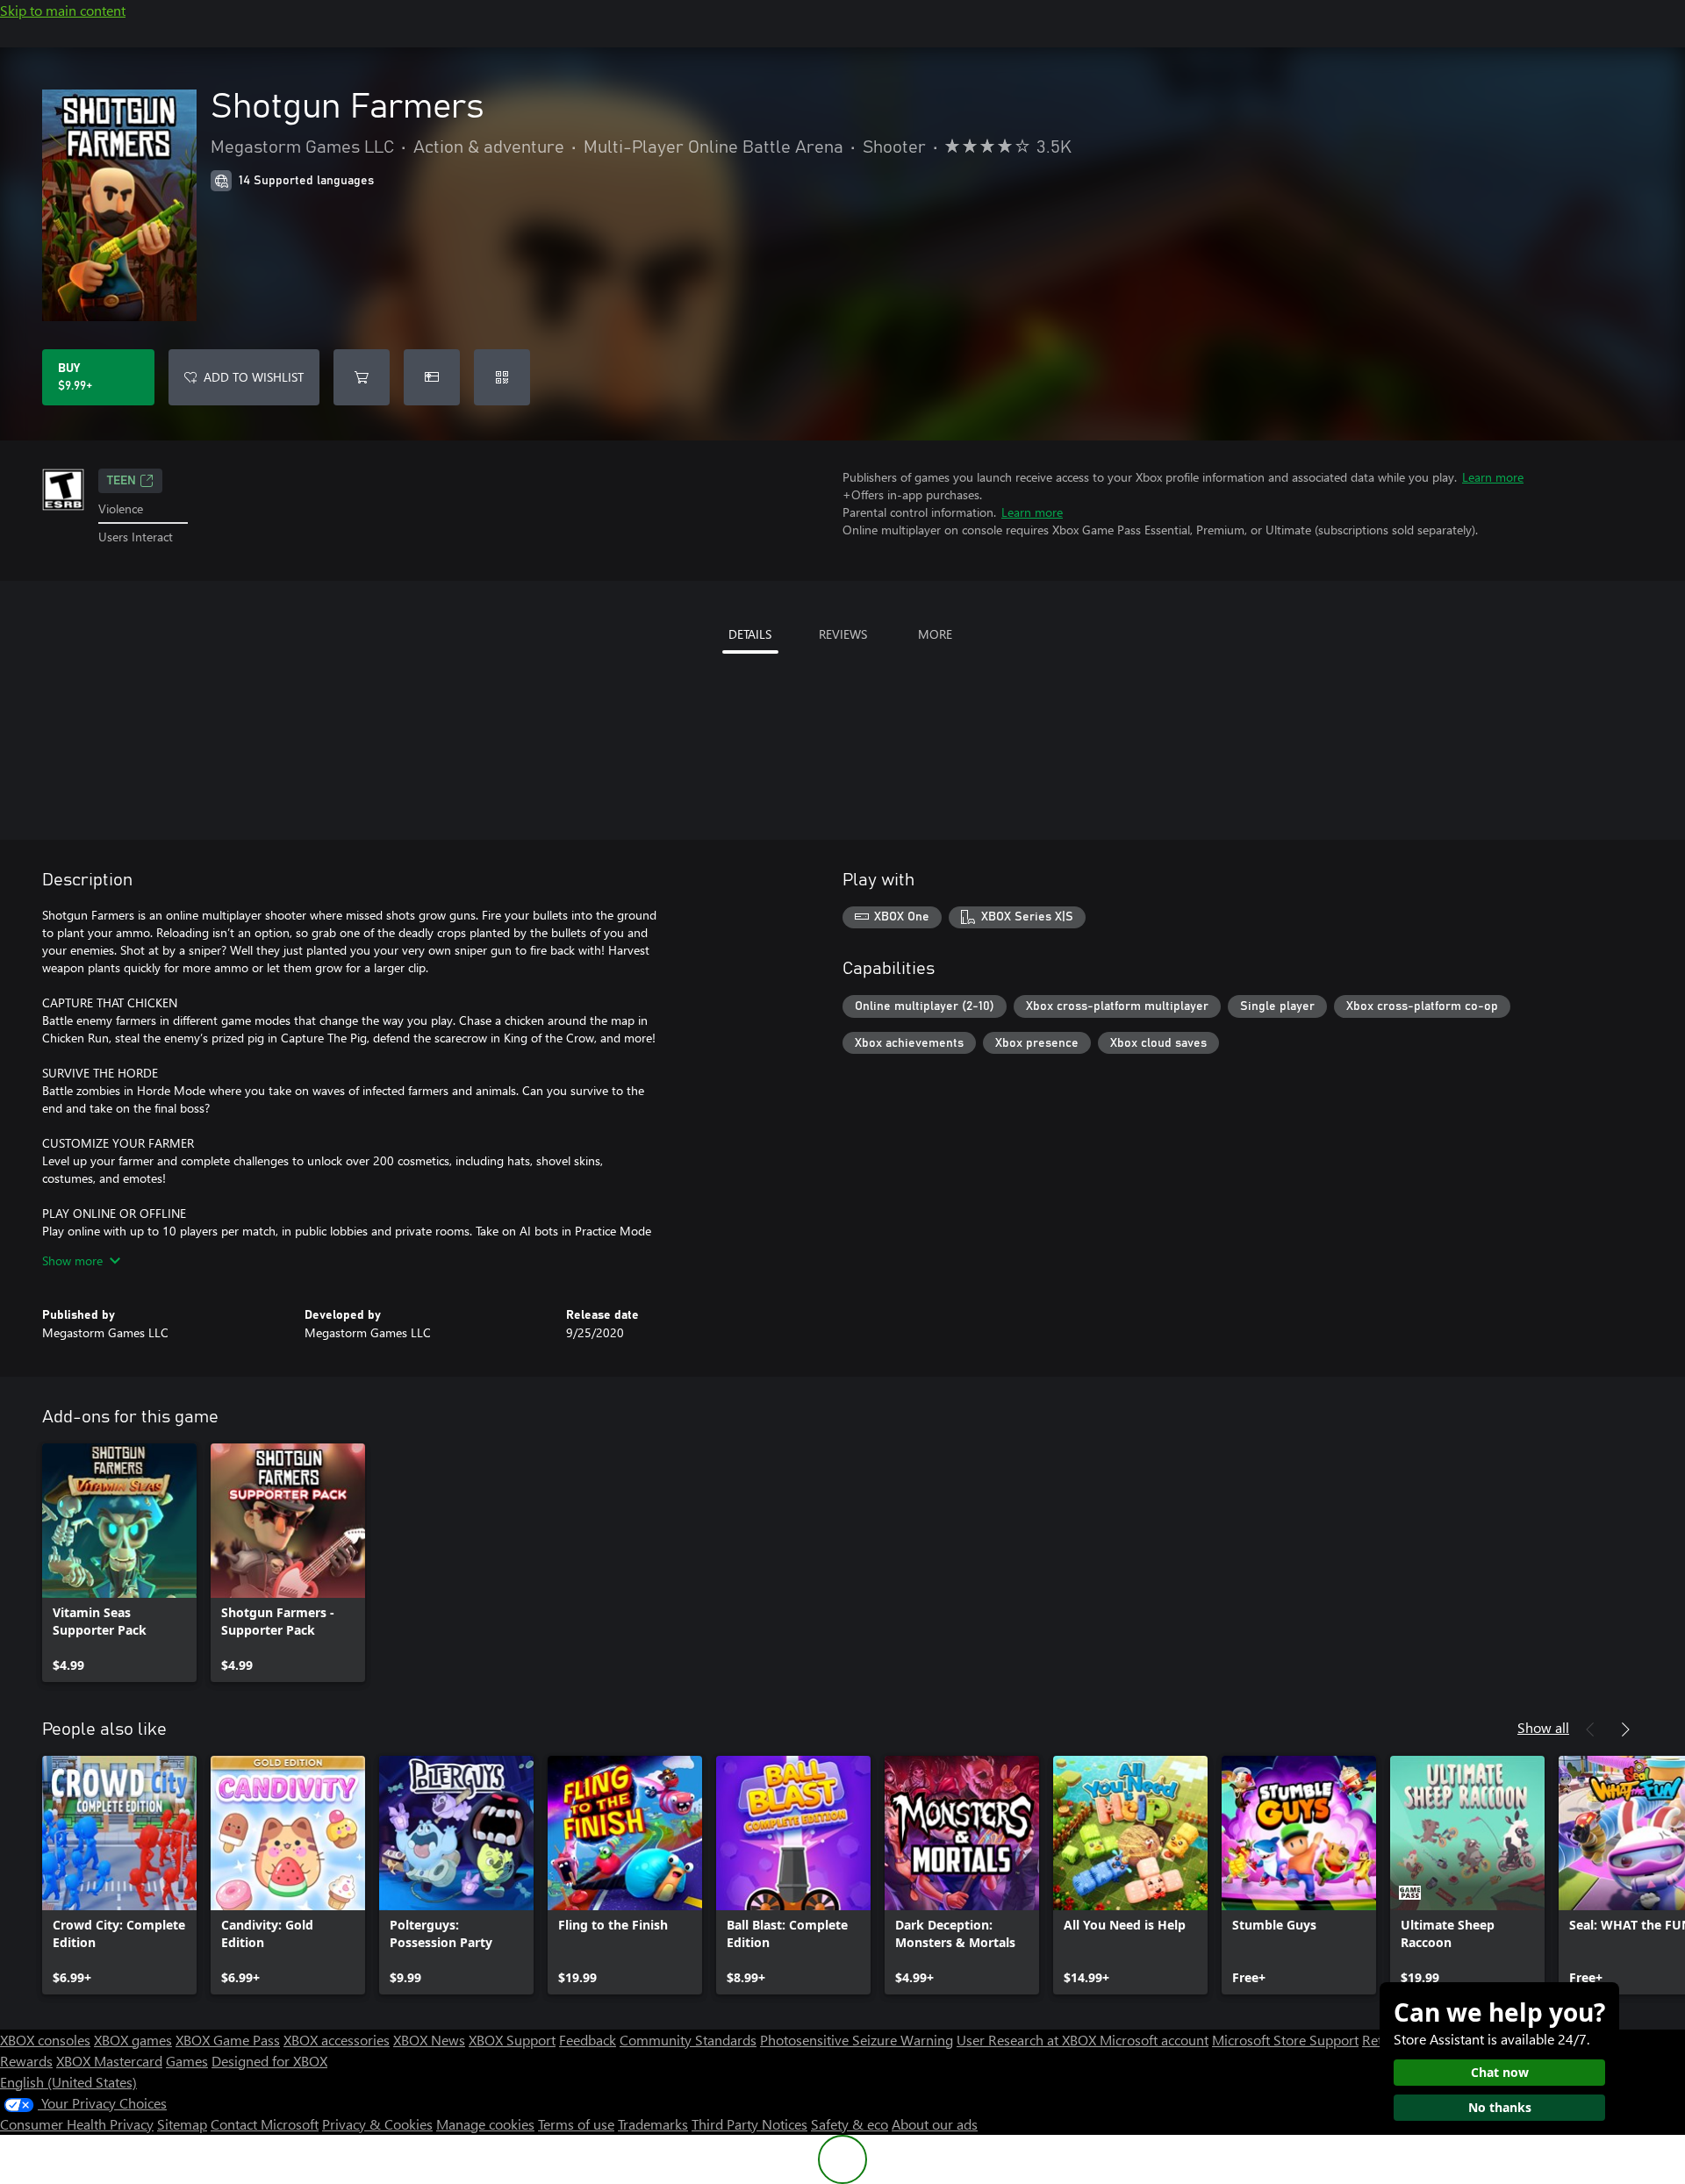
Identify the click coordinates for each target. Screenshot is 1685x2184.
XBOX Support (512, 2040)
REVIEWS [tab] (843, 634)
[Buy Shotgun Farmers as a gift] (432, 377)
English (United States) (68, 2082)
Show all (1543, 1727)
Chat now (1500, 2072)
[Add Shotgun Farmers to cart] (362, 377)
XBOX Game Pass (228, 2040)
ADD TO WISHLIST (254, 377)
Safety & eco (850, 2124)
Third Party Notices (749, 2124)
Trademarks (653, 2124)
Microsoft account (1154, 2040)
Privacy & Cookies (377, 2124)
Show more (72, 1260)
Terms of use (576, 2124)
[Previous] (1590, 1729)
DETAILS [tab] (750, 634)
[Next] (1625, 1729)
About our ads (935, 2124)
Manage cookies (485, 2124)
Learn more (1493, 477)
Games (187, 2061)
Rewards (26, 2061)
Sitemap (182, 2124)
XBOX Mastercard (109, 2061)
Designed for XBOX (269, 2061)
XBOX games (133, 2040)
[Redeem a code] (502, 377)
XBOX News (429, 2040)
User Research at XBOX (1028, 2040)
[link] (119, 1563)
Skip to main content (63, 10)
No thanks (1500, 2107)
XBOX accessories (337, 2040)
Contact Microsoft (265, 2124)
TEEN (122, 481)
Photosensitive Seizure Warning (857, 2040)
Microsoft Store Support (1285, 2040)
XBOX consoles (45, 2040)
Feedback (588, 2040)
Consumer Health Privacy (77, 2124)
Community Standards (688, 2040)
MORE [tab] (935, 634)
